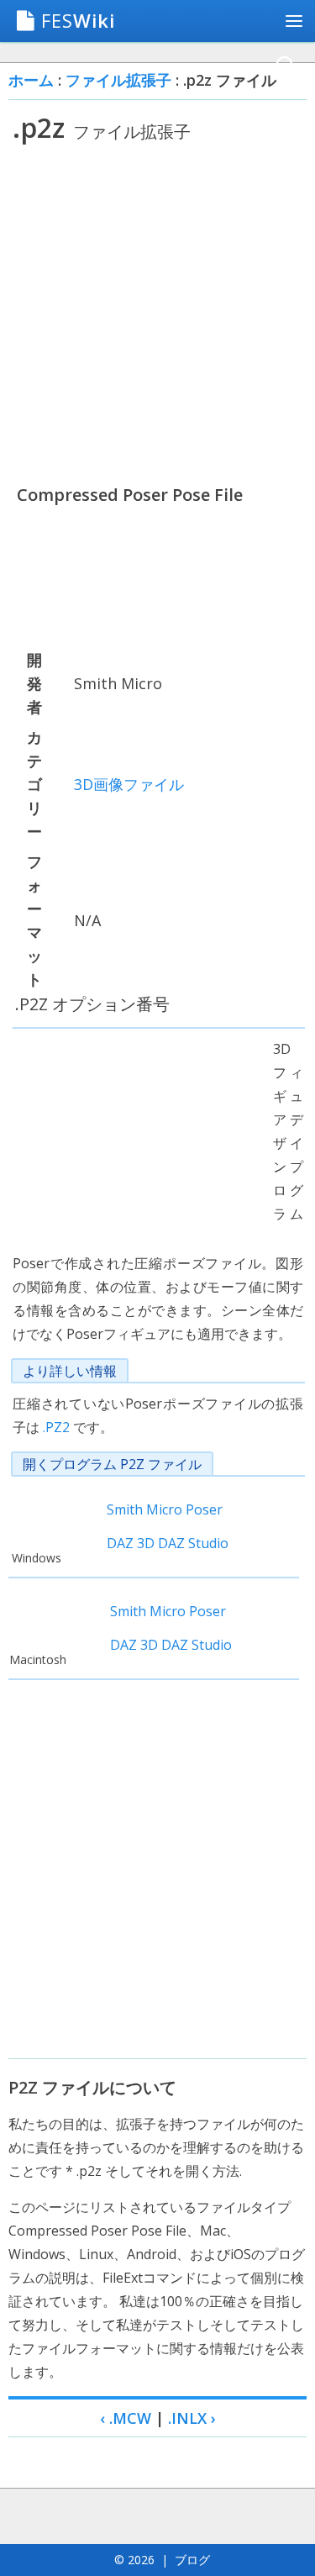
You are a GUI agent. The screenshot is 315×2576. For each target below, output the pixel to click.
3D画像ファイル (129, 784)
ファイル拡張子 (118, 80)
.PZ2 (56, 1427)
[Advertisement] (157, 313)
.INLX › (192, 2418)
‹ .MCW (126, 2418)
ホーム (31, 80)
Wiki (78, 20)
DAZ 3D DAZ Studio (168, 1543)
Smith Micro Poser (165, 1509)
